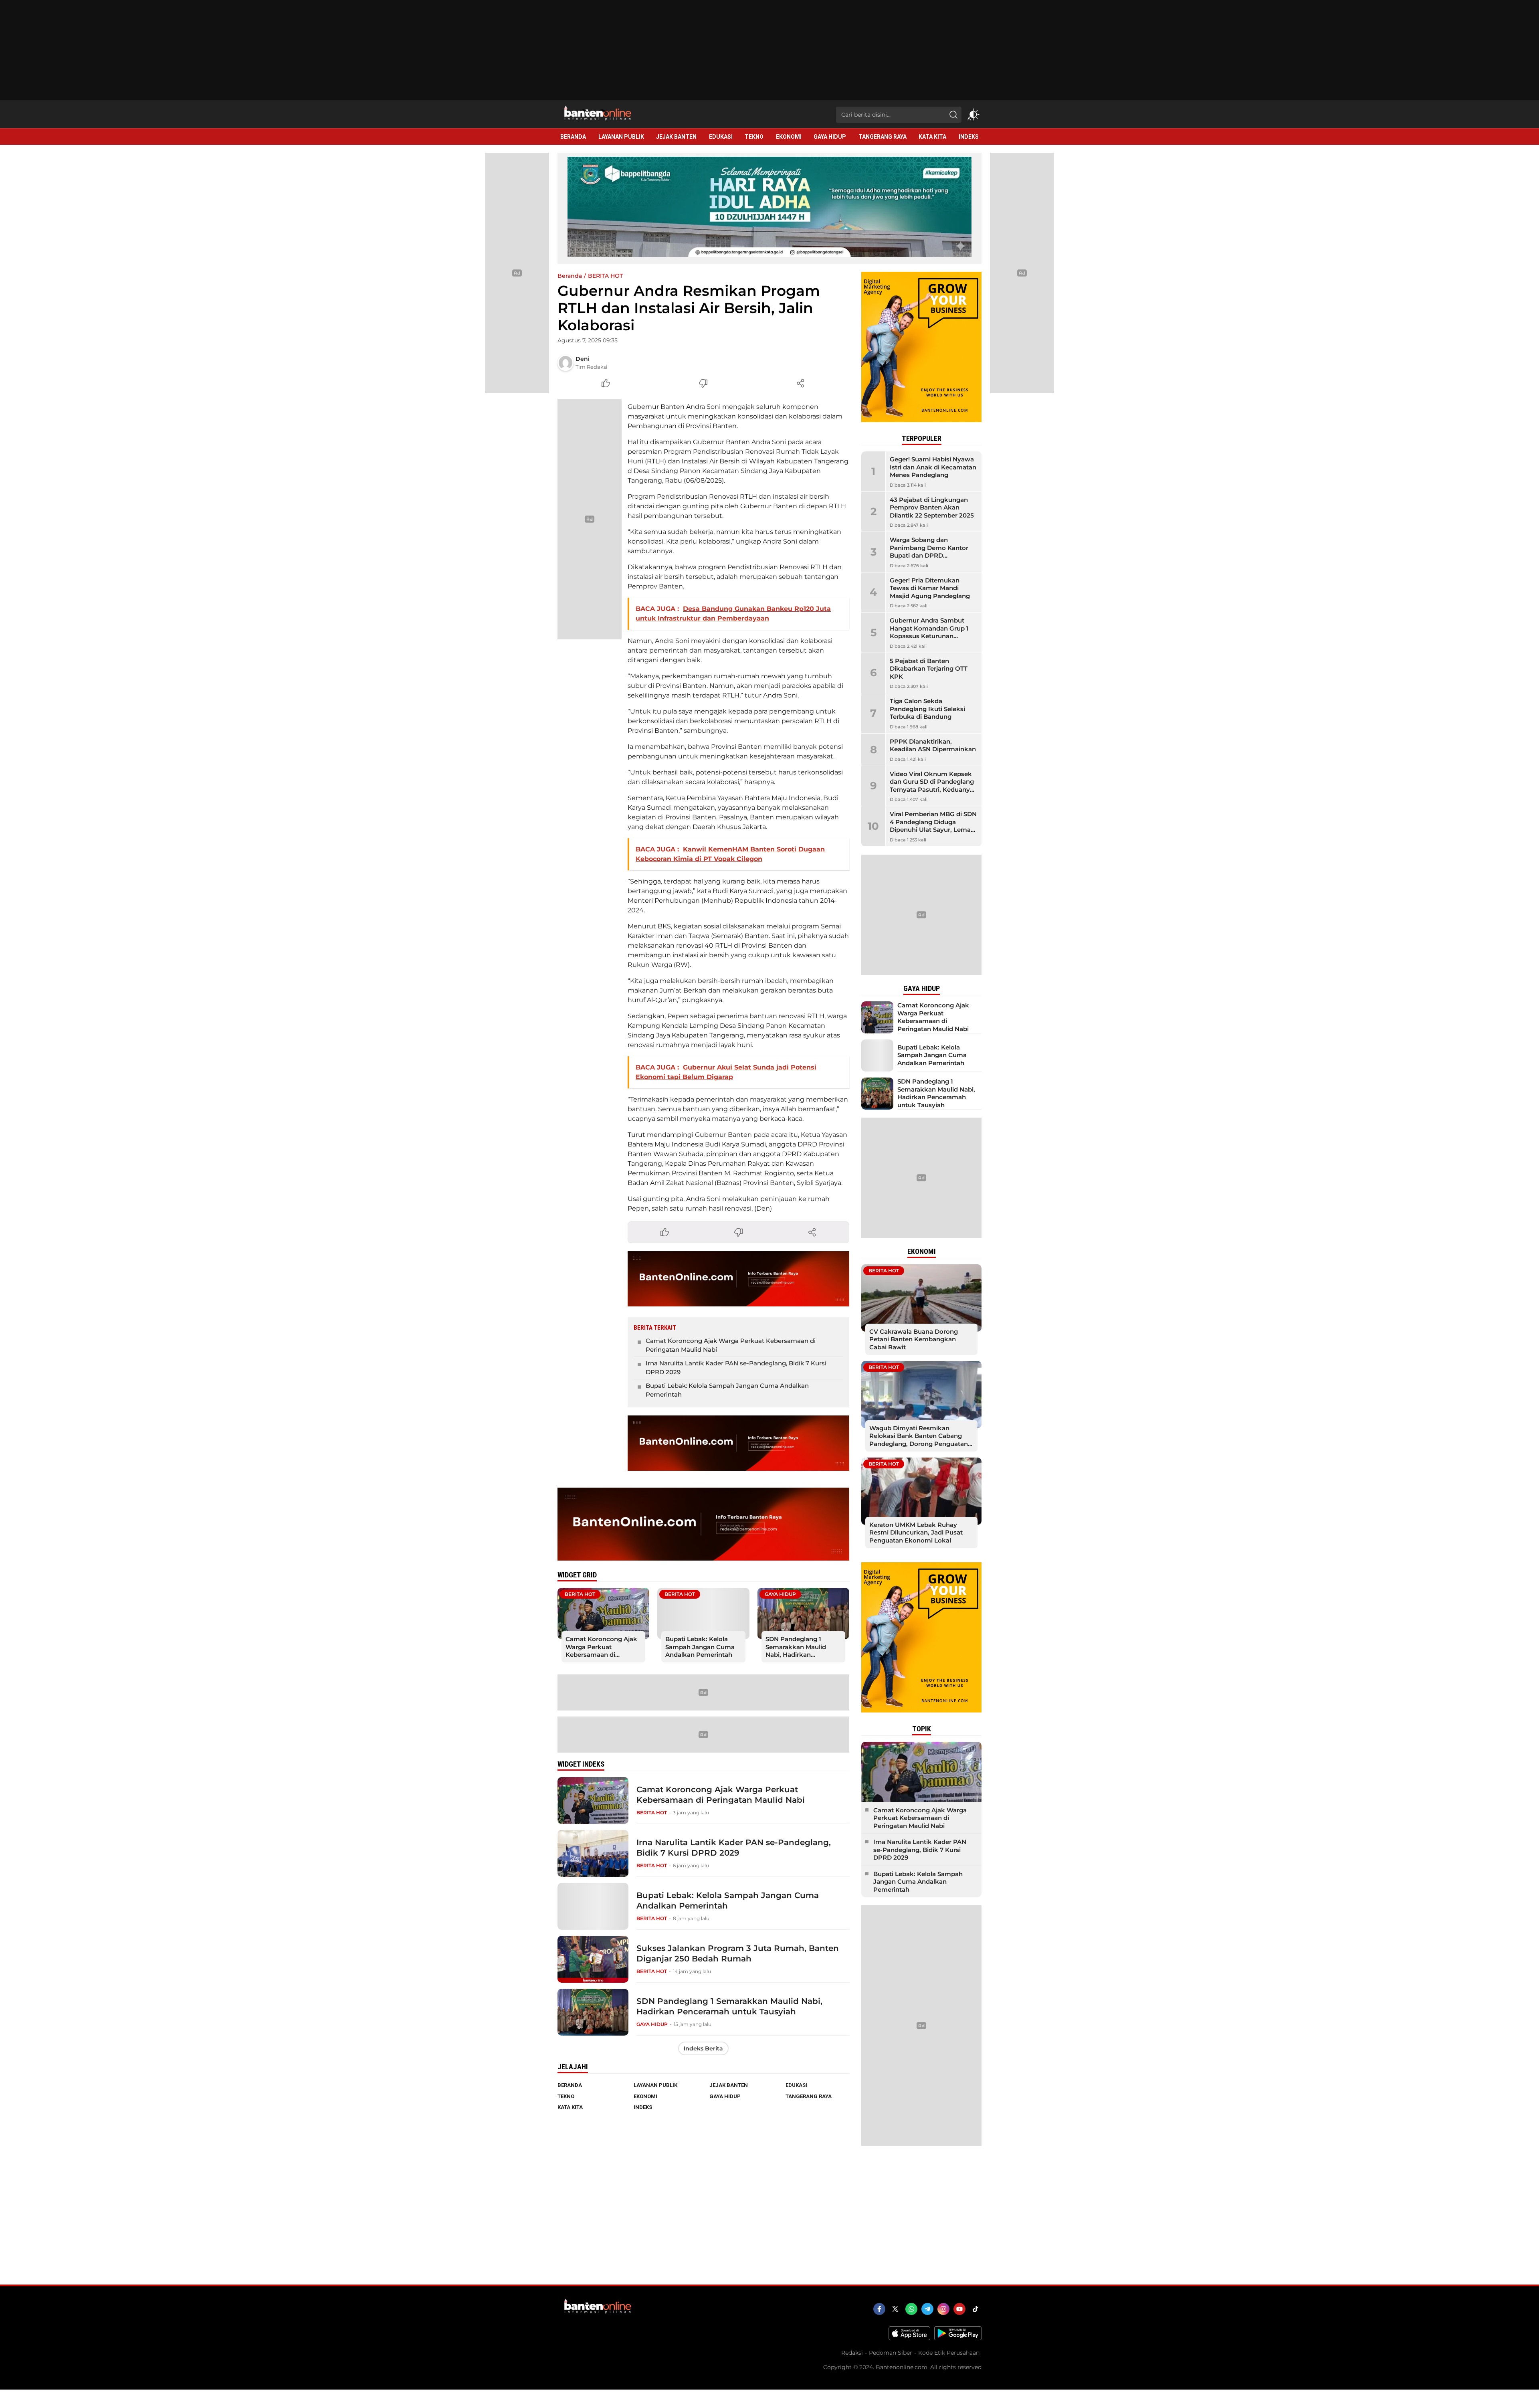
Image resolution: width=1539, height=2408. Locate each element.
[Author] (566, 363)
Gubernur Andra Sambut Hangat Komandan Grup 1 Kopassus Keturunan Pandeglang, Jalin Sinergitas (933, 632)
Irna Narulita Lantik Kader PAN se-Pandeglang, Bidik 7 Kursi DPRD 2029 (736, 1368)
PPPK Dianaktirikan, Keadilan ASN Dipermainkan (933, 745)
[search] (953, 115)
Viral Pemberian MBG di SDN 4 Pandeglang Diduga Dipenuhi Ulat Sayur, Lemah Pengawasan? (933, 826)
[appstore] (909, 2338)
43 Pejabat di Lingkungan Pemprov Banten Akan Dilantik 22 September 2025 (932, 507)
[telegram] (927, 2309)
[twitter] (895, 2309)
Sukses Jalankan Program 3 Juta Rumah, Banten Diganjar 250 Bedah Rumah (738, 1953)
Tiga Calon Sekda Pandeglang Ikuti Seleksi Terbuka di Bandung (927, 709)
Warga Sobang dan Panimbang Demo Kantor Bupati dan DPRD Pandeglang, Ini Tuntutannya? (929, 555)
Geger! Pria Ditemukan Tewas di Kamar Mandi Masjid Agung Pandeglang (930, 588)
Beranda (570, 276)
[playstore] (958, 2338)
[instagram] (943, 2309)
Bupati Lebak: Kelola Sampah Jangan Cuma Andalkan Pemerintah (727, 1390)
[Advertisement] (769, 2225)
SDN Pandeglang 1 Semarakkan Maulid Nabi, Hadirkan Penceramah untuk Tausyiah (796, 1655)
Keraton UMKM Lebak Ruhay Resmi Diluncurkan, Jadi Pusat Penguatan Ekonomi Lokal (916, 1533)
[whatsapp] (911, 2309)
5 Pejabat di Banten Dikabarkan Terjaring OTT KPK (929, 669)
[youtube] (959, 2309)
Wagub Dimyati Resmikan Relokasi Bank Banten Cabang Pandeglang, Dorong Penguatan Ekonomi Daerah (919, 1440)
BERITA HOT (605, 276)
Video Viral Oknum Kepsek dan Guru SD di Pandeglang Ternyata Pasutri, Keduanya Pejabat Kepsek (932, 786)
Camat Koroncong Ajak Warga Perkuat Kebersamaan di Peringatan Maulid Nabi (731, 1345)
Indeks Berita (703, 2048)
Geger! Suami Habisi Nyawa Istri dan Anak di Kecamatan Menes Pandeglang (933, 467)
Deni (583, 359)
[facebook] (879, 2309)
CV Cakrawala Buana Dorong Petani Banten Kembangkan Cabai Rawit (914, 1339)
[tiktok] (976, 2309)
